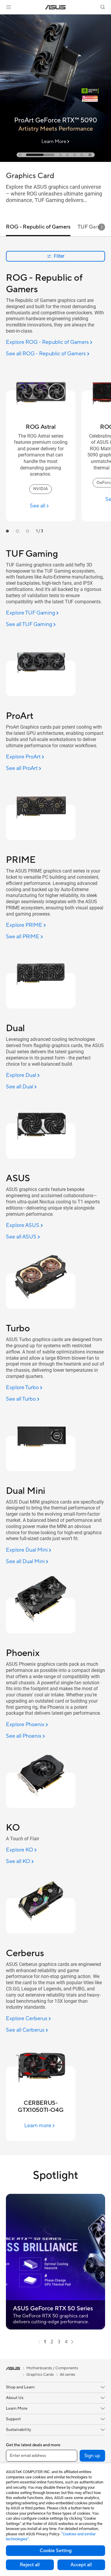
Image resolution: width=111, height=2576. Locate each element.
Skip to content (4, 18)
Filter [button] (59, 256)
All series (67, 2375)
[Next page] (72, 2342)
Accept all (81, 2565)
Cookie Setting (56, 2551)
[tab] (20, 155)
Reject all (30, 2565)
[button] (9, 7)
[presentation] (39, 2342)
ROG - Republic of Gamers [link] (38, 227)
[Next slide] (102, 227)
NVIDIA (41, 489)
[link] (55, 7)
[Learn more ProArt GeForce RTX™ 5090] (55, 160)
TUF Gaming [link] (93, 227)
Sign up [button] (92, 2456)
